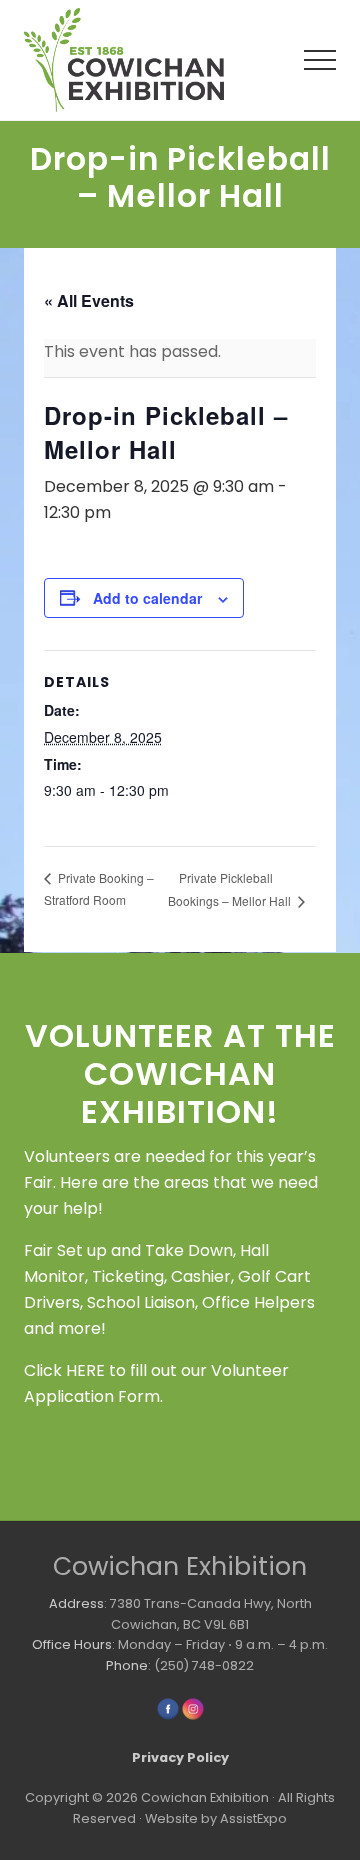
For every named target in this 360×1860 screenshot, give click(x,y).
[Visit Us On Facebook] (167, 1716)
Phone (127, 1665)
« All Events (89, 300)
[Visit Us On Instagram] (192, 1716)
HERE (85, 1370)
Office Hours (72, 1644)
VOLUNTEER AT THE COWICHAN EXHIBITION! (180, 1074)
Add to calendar (147, 598)
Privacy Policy (180, 1757)
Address (76, 1603)
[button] (320, 60)
